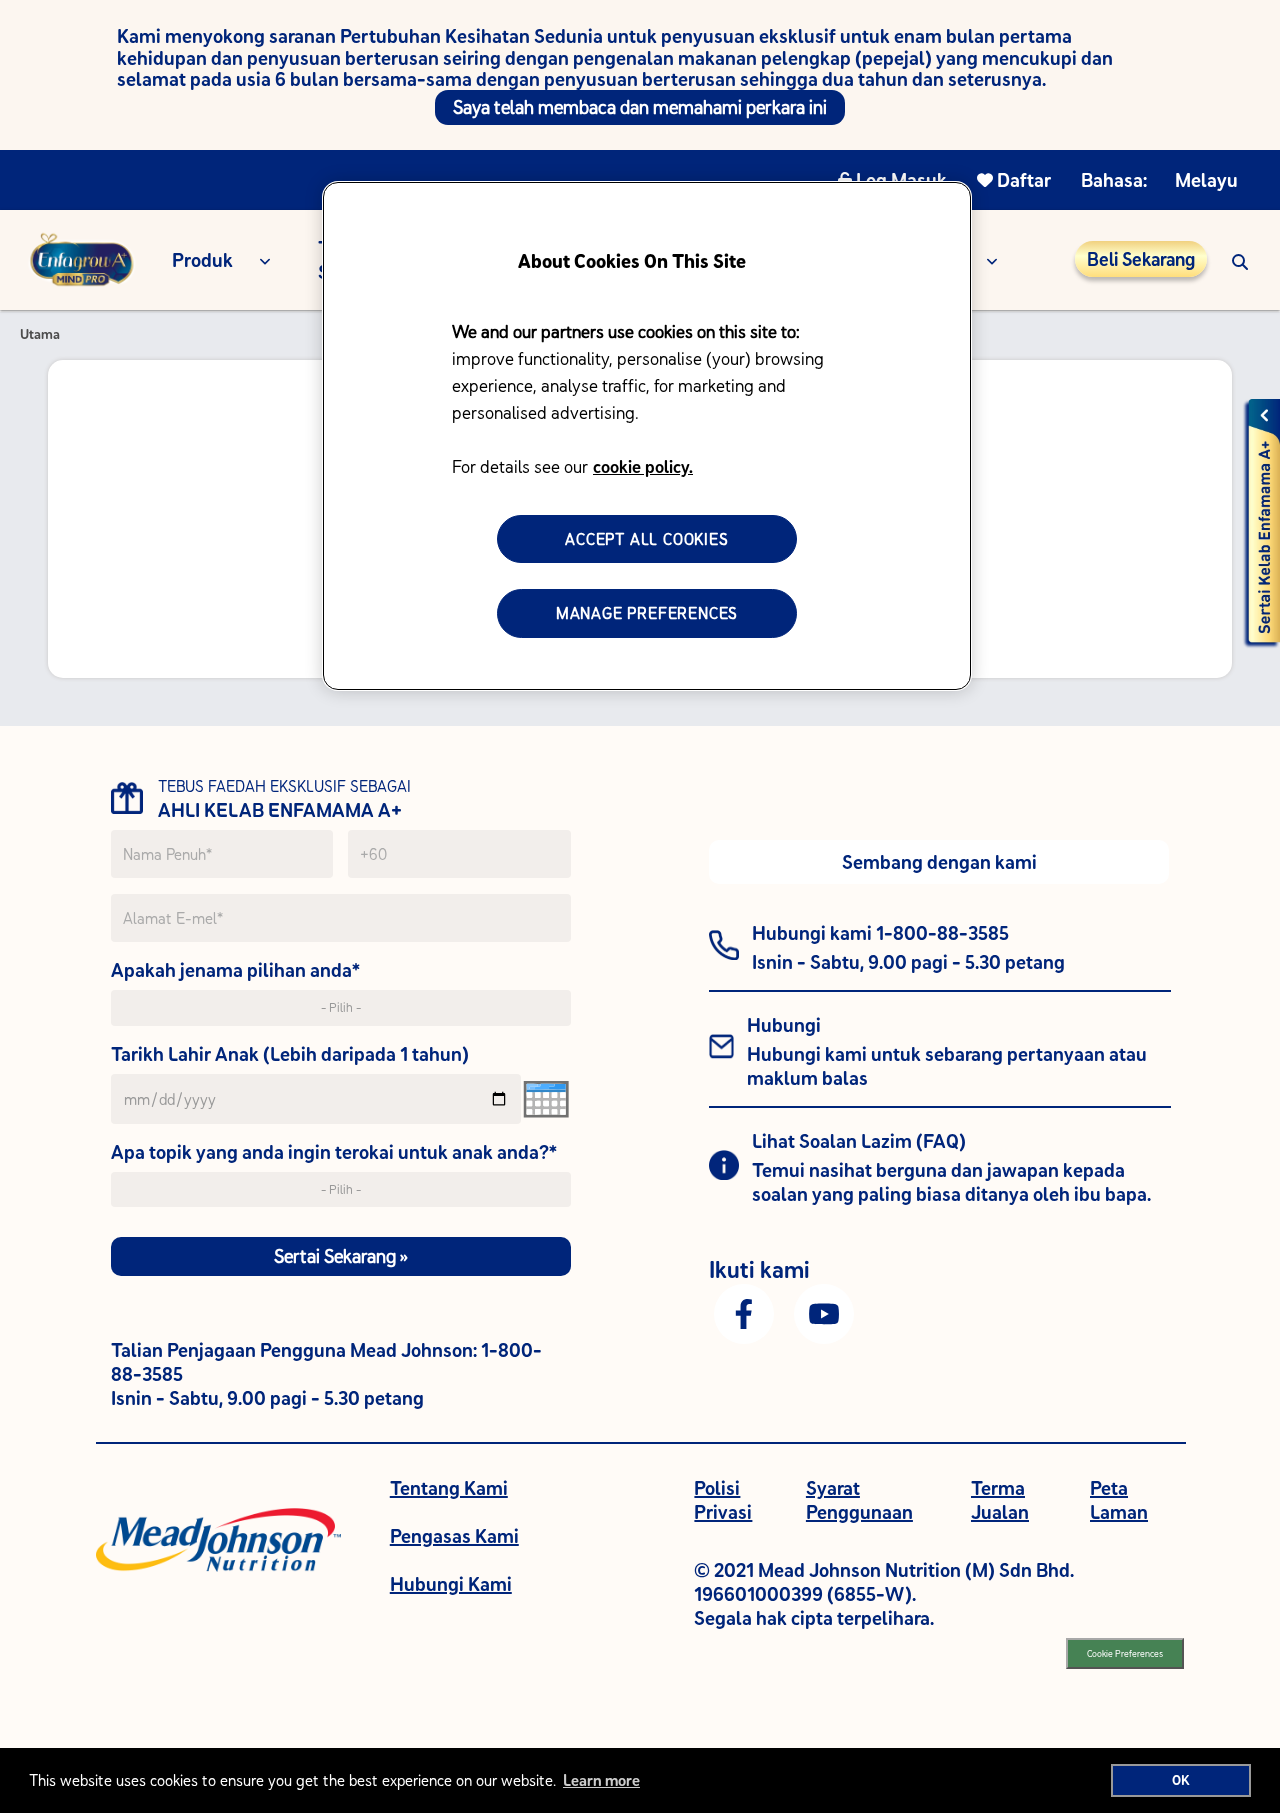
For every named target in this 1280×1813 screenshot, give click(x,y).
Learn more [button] (601, 1780)
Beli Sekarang (1141, 259)
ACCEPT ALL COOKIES (646, 539)
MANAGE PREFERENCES (647, 613)
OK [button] (1181, 1780)
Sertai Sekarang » (341, 1256)
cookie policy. (643, 466)
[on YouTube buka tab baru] (824, 1312)
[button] (1240, 260)
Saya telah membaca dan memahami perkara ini (640, 107)
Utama (40, 334)
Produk (202, 259)
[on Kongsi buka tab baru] (744, 1312)
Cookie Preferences (1125, 1653)
